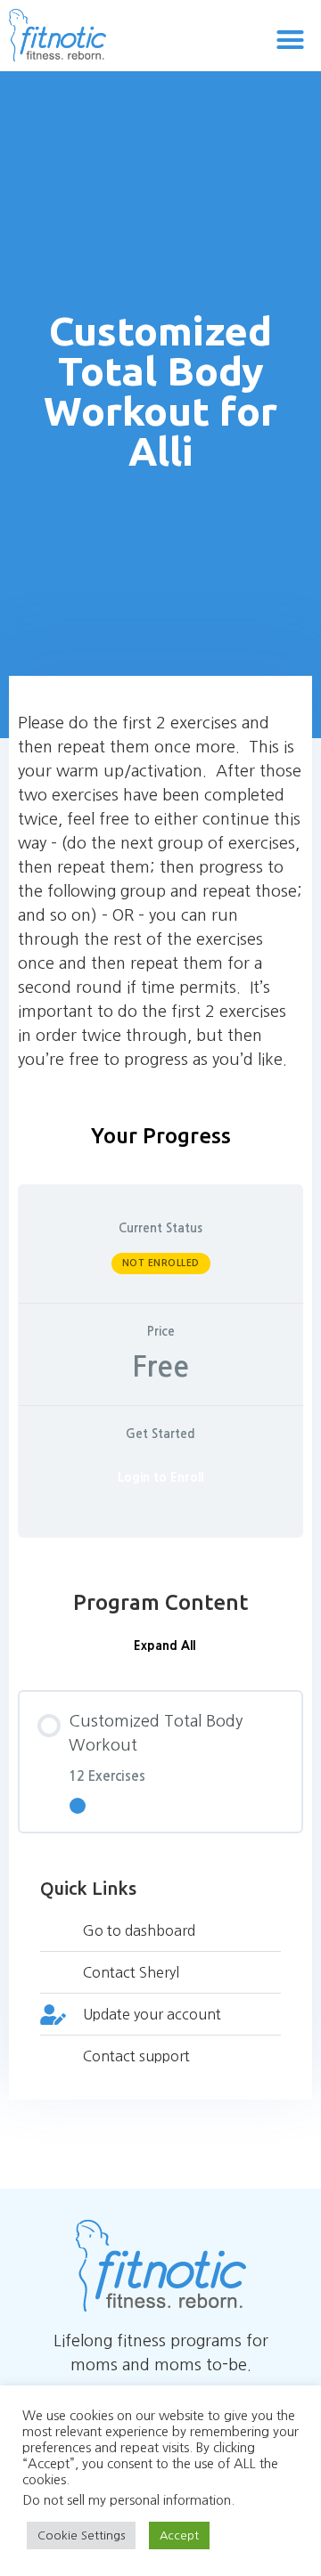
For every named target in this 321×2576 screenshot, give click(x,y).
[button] (291, 40)
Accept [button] (179, 2535)
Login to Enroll (160, 1477)
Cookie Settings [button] (81, 2535)
